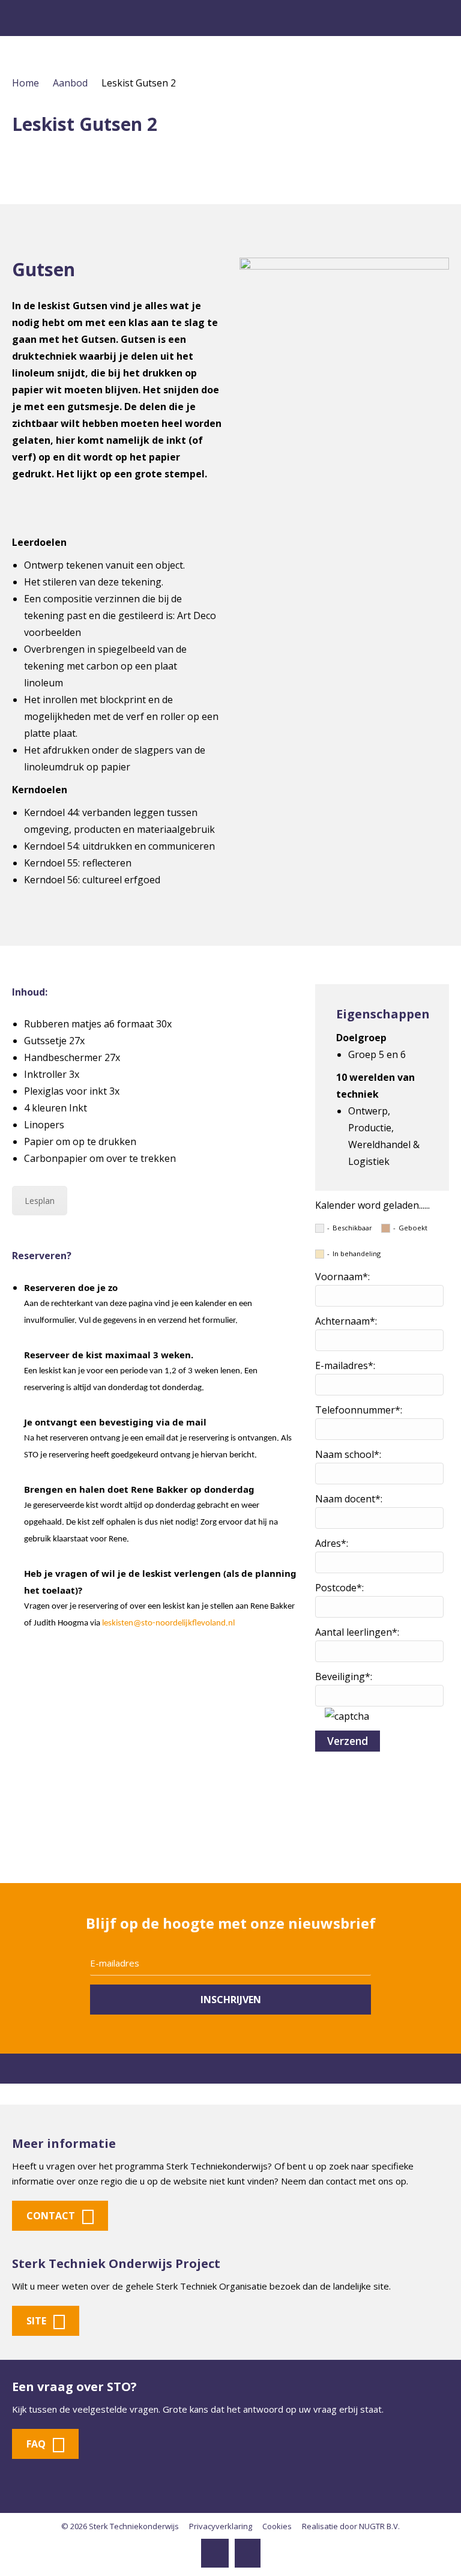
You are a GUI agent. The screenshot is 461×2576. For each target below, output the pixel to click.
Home (26, 83)
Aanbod (70, 83)
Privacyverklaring (221, 2526)
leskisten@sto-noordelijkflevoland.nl (168, 1623)
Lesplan (40, 1201)
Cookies (277, 2526)
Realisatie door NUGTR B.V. (351, 2526)
